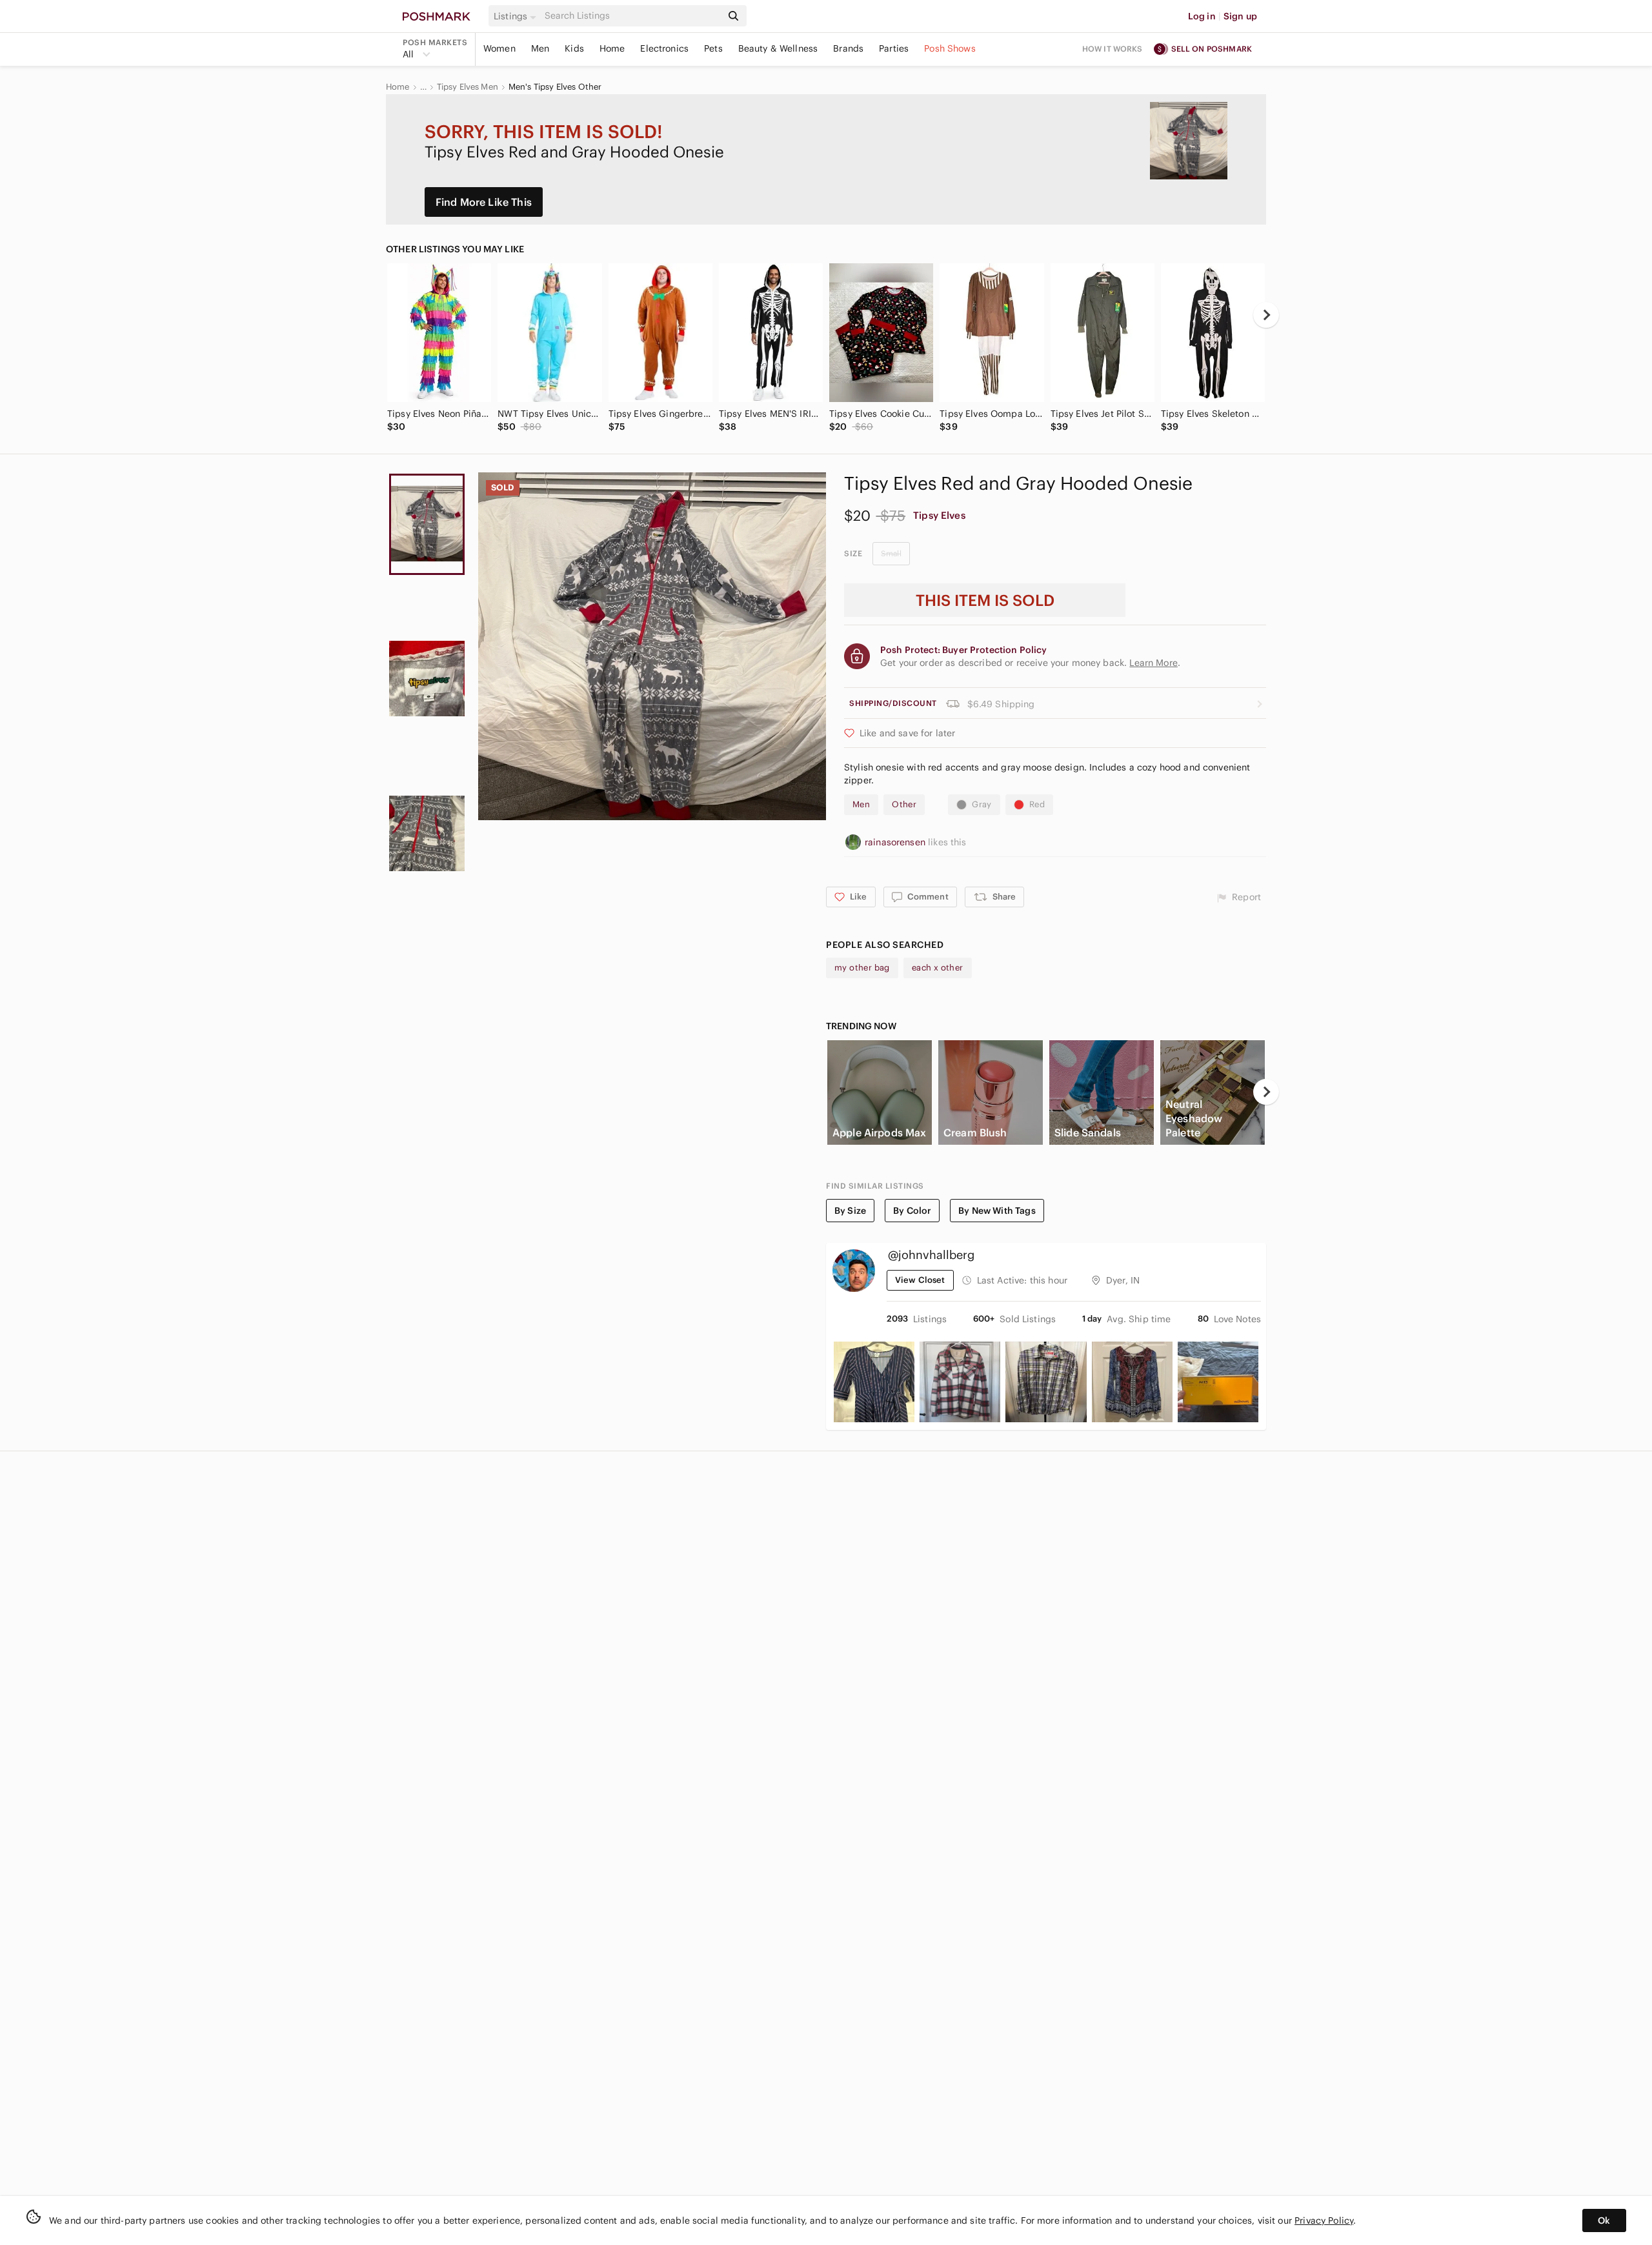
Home (612, 48)
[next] (1266, 315)
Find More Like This (484, 202)
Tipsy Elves (939, 515)
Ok (1604, 2220)
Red (1037, 804)
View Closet (920, 1280)
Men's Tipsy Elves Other (555, 87)
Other (904, 804)
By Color (912, 1211)
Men (540, 48)
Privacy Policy (1324, 2220)
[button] (517, 16)
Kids (574, 48)
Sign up (1240, 16)
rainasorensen (896, 842)
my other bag (862, 968)
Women (499, 48)
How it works (1113, 49)
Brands (848, 48)
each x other (938, 968)
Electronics (664, 48)
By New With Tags (997, 1211)
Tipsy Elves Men (468, 87)
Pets (713, 48)
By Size (850, 1211)
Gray (982, 804)
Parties (894, 48)
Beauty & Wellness (778, 48)
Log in (1202, 16)
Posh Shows (950, 48)
